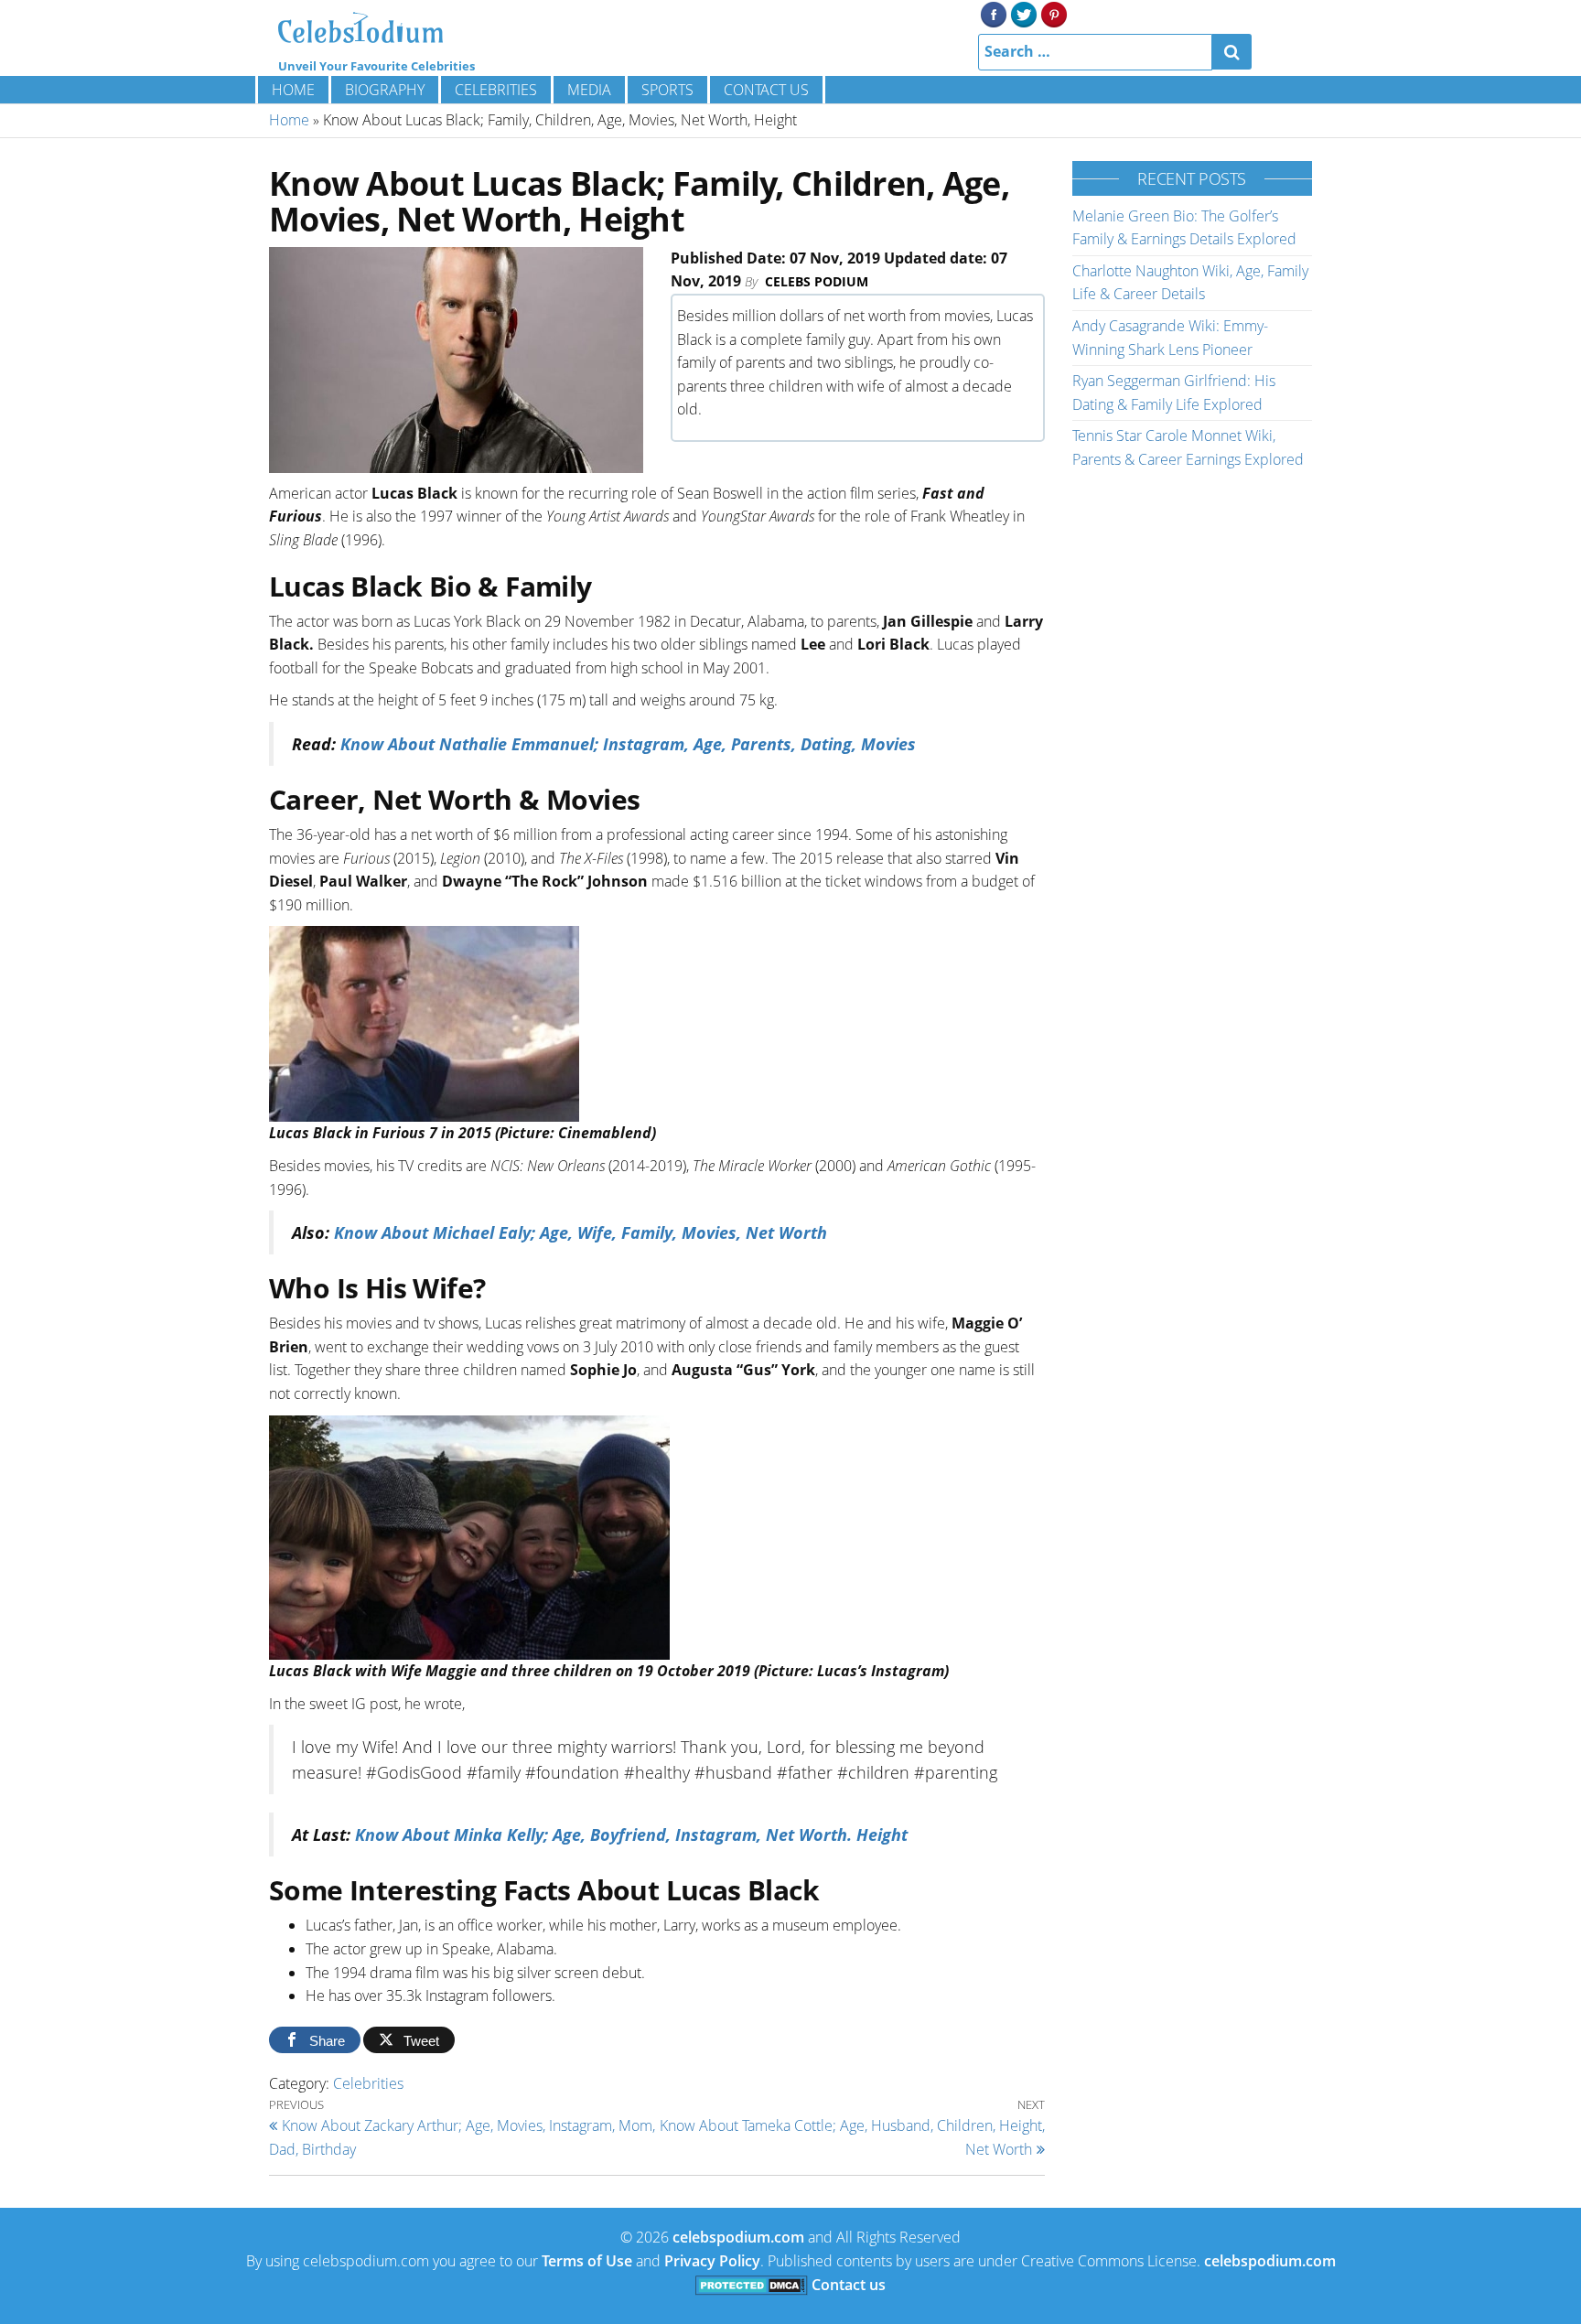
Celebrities (496, 90)
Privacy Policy (712, 2261)
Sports (667, 90)
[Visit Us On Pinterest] (1054, 13)
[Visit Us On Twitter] (1023, 13)
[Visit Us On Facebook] (993, 13)
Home (293, 90)
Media (589, 90)
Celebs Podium (817, 281)
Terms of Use (587, 2261)
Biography (385, 90)
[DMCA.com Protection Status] (752, 2285)
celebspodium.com (738, 2237)
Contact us (766, 90)
